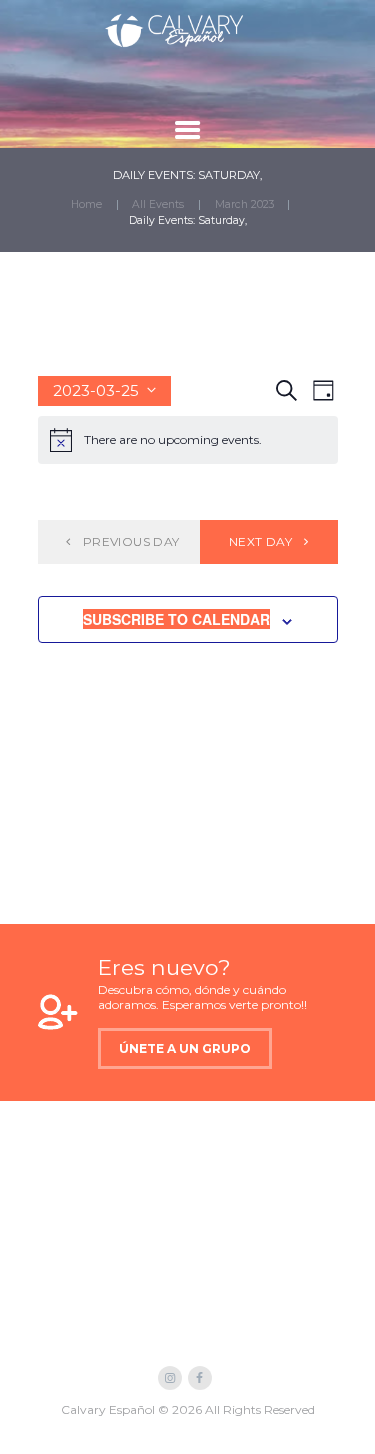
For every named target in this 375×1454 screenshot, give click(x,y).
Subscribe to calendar (176, 619)
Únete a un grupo (185, 1048)
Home (86, 204)
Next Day (260, 541)
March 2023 (244, 204)
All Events (158, 204)
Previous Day (131, 541)
